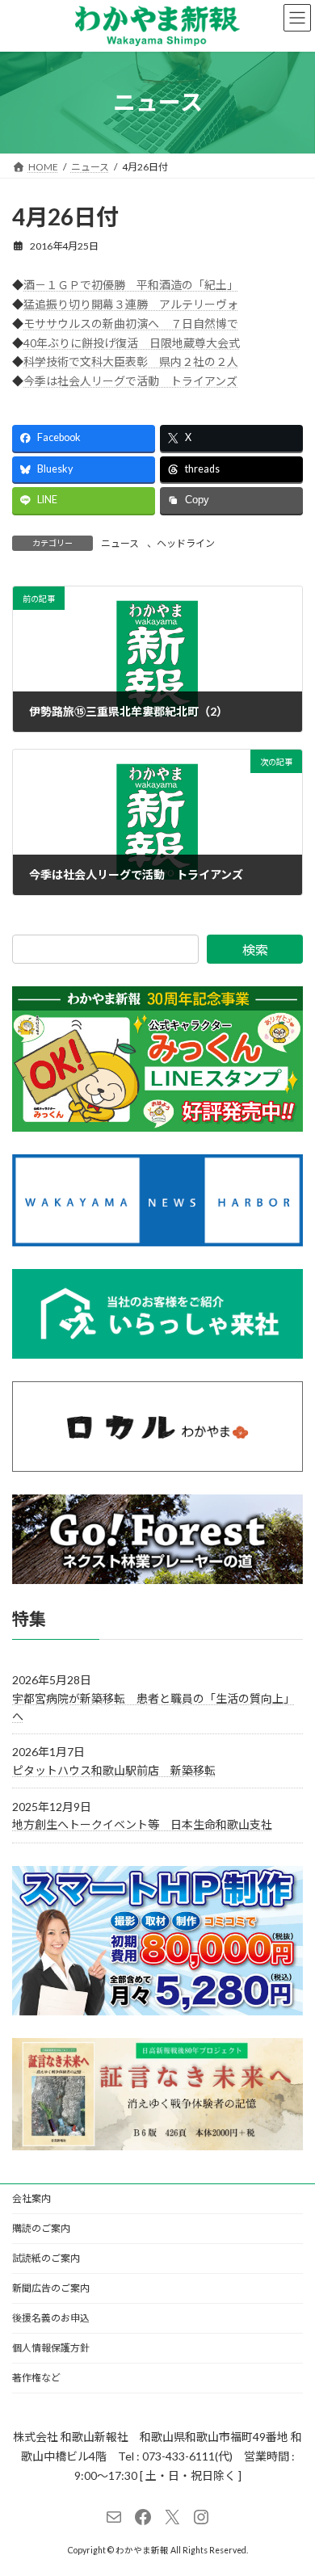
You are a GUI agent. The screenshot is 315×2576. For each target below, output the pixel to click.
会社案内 (31, 2198)
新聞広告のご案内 (51, 2288)
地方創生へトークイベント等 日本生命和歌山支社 (142, 1824)
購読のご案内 (41, 2228)
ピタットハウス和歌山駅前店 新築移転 (114, 1770)
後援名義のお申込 (51, 2318)
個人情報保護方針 (51, 2348)
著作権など (36, 2378)
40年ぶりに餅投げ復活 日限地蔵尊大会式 (132, 343)
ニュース (120, 543)
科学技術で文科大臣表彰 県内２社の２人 (131, 361)
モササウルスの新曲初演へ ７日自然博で (131, 324)
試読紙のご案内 (46, 2258)
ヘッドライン (186, 543)
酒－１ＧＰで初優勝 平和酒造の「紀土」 (131, 285)
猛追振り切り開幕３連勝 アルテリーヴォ (131, 304)
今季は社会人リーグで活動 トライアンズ (130, 381)
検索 (255, 950)
